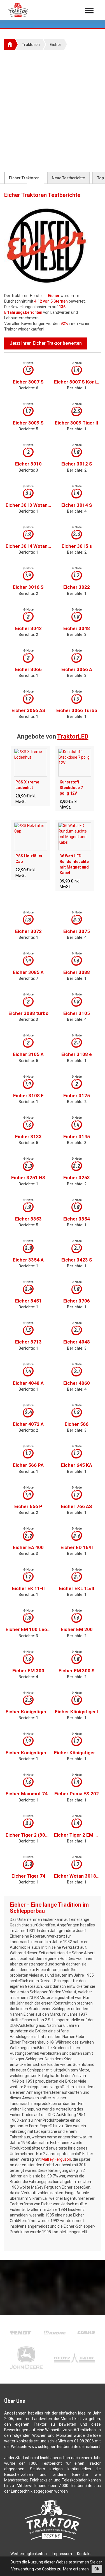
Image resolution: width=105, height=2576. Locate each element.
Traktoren (31, 45)
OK (97, 2569)
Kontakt (84, 2554)
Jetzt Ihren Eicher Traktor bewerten (46, 343)
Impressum (62, 2554)
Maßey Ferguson (56, 2159)
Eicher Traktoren (24, 178)
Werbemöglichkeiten (29, 2554)
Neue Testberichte (68, 178)
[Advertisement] (53, 111)
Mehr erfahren (76, 2569)
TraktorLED (73, 736)
